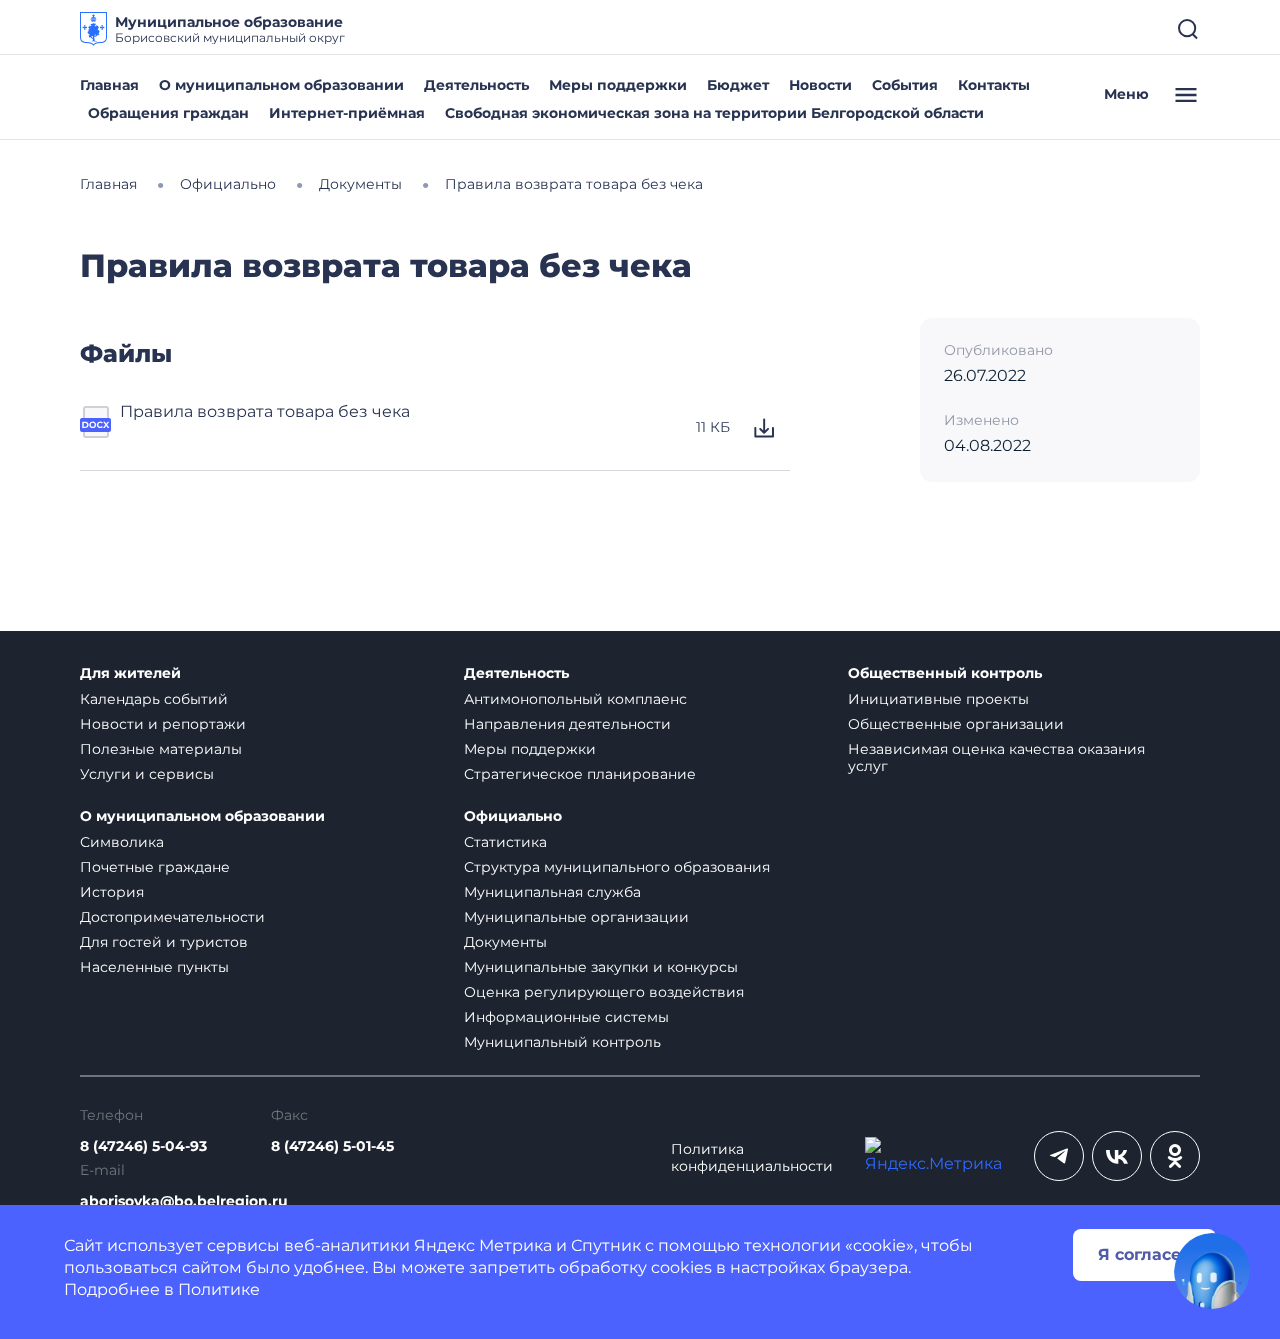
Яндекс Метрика (483, 1245)
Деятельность (476, 85)
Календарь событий (154, 699)
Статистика (505, 842)
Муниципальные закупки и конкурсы (601, 967)
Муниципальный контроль (562, 1042)
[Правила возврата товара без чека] (96, 428)
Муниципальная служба (552, 892)
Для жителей (130, 673)
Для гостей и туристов (164, 942)
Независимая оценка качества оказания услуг (996, 757)
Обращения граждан (168, 113)
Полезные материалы (161, 749)
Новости (820, 85)
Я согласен (1145, 1254)
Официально (513, 816)
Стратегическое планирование (580, 774)
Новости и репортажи (163, 724)
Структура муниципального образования (617, 867)
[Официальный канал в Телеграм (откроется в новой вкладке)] (1059, 1156)
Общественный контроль (945, 673)
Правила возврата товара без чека (265, 411)
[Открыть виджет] (1212, 1271)
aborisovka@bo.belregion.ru (184, 1201)
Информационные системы (566, 1017)
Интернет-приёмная (347, 113)
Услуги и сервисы (147, 774)
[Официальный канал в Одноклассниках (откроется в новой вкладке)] (1175, 1156)
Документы (505, 942)
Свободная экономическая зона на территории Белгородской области (714, 113)
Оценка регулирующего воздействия (604, 992)
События (905, 85)
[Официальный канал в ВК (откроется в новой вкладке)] (1117, 1156)
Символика (122, 842)
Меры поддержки (618, 85)
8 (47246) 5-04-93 (143, 1146)
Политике (219, 1289)
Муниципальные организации (576, 917)
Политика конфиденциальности (752, 1158)
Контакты (994, 85)
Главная (109, 85)
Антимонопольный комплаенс (575, 699)
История (112, 892)
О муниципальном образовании (281, 85)
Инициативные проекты (938, 699)
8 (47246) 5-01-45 (332, 1146)
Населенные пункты (154, 967)
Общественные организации (956, 724)
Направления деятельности (567, 724)
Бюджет (738, 85)
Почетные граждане (155, 867)
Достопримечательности (172, 917)
